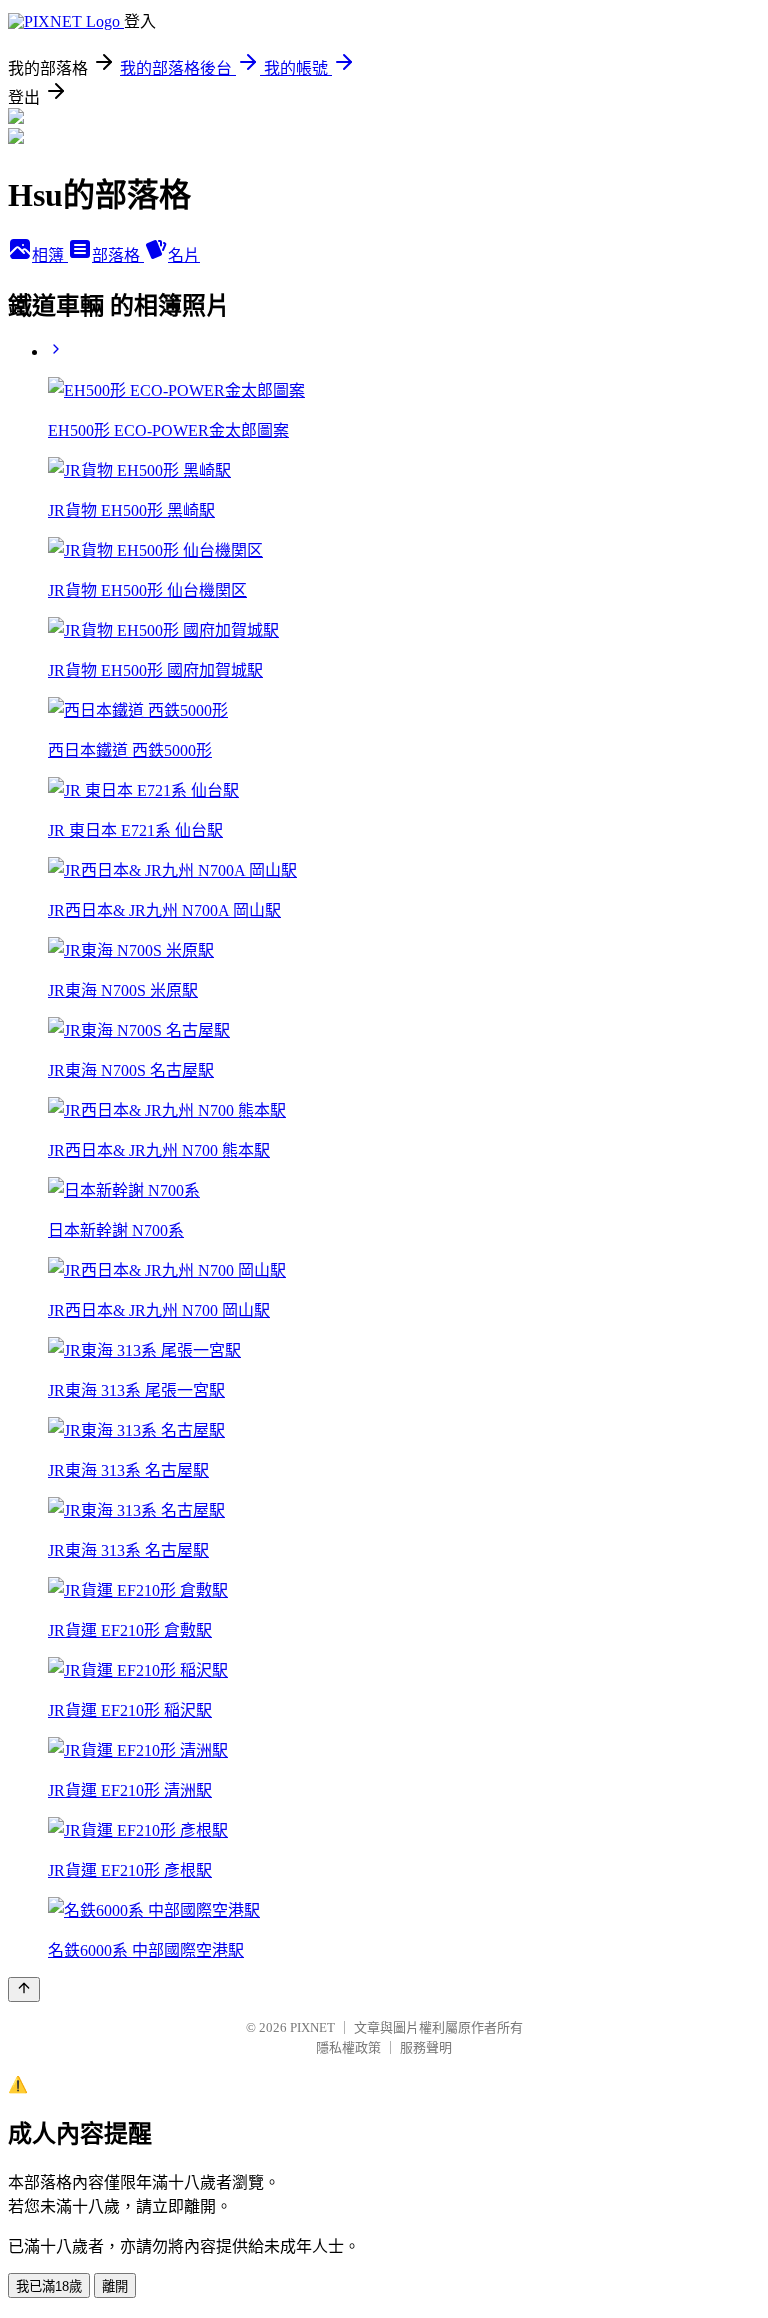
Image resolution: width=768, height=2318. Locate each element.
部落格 (118, 255)
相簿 (50, 255)
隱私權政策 (348, 2047)
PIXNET (312, 2027)
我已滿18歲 (49, 2286)
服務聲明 (426, 2047)
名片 (184, 255)
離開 (115, 2286)
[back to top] (24, 1989)
